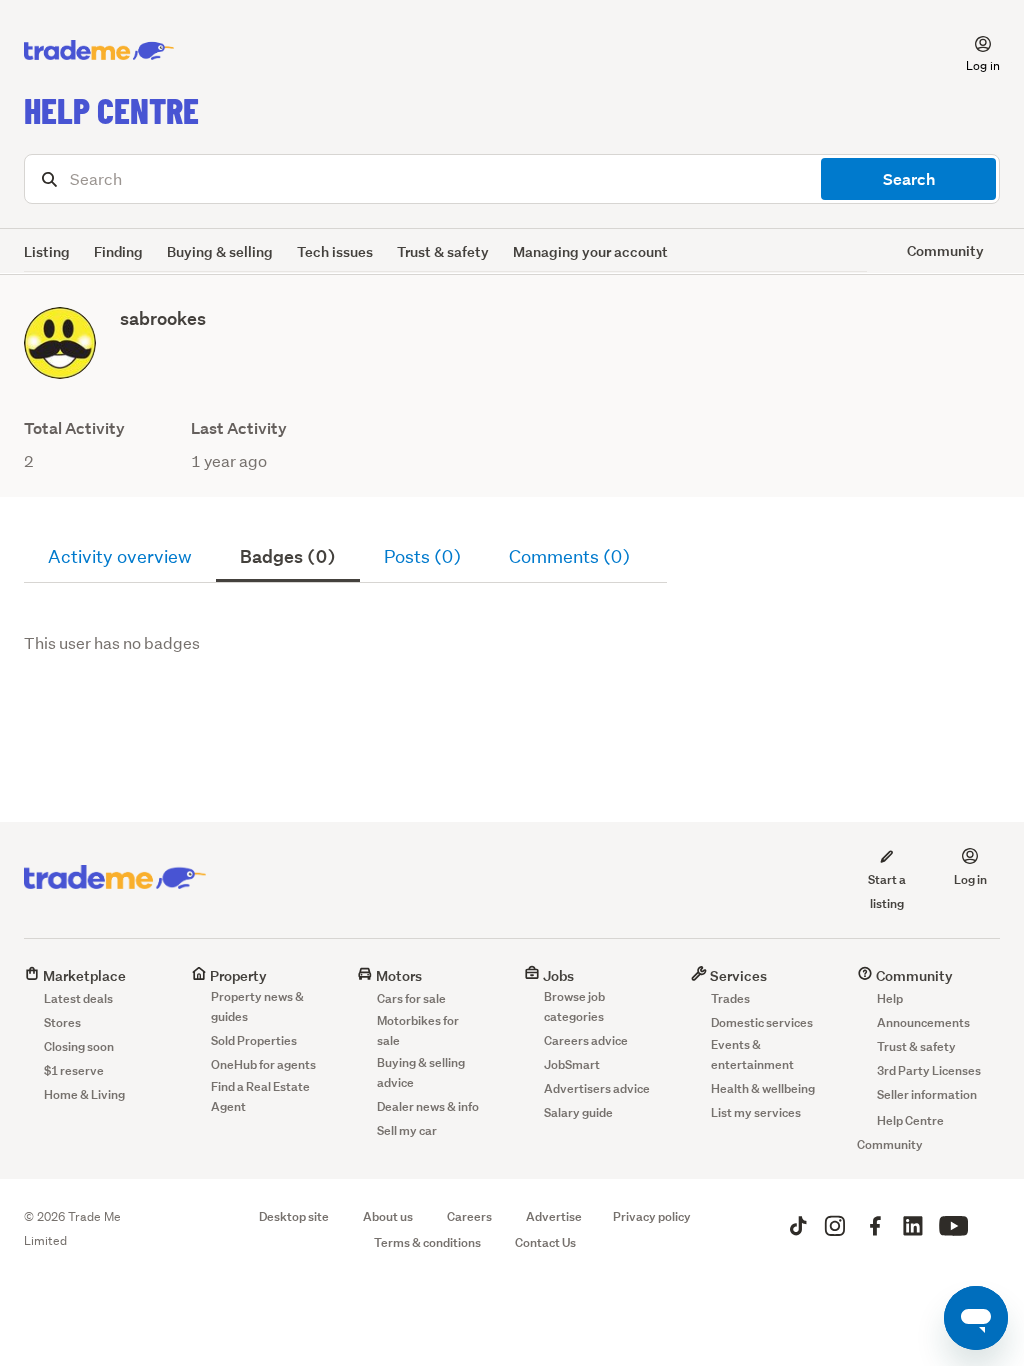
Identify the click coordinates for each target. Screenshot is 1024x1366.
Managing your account (590, 251)
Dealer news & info (428, 1106)
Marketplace (83, 975)
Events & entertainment (752, 1054)
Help (890, 998)
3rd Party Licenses (929, 1070)
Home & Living (84, 1094)
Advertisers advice (597, 1088)
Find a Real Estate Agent (260, 1096)
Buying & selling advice (421, 1072)
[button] (971, 51)
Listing (47, 251)
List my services (756, 1112)
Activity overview (120, 556)
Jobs (557, 975)
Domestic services (762, 1022)
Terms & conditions (427, 1242)
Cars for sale (411, 998)
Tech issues (335, 251)
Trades (730, 998)
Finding (118, 251)
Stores (62, 1022)
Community (913, 975)
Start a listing (887, 891)
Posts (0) (422, 556)
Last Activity (239, 428)
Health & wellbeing (763, 1088)
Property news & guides (257, 1006)
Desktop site (294, 1216)
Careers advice (586, 1040)
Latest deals (78, 998)
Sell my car (407, 1130)
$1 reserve (74, 1070)
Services (737, 975)
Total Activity (74, 428)
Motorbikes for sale (418, 1030)
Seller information (927, 1094)
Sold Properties (254, 1040)
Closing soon (79, 1046)
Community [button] (945, 250)
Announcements (923, 1022)
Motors (397, 975)
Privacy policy (652, 1216)
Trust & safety (443, 251)
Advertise (554, 1216)
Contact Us (545, 1242)
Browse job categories (574, 1006)
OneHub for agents (263, 1064)
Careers (469, 1216)
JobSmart (572, 1064)
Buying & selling (220, 251)
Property (237, 975)
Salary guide (578, 1112)
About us (388, 1216)
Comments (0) (569, 556)
